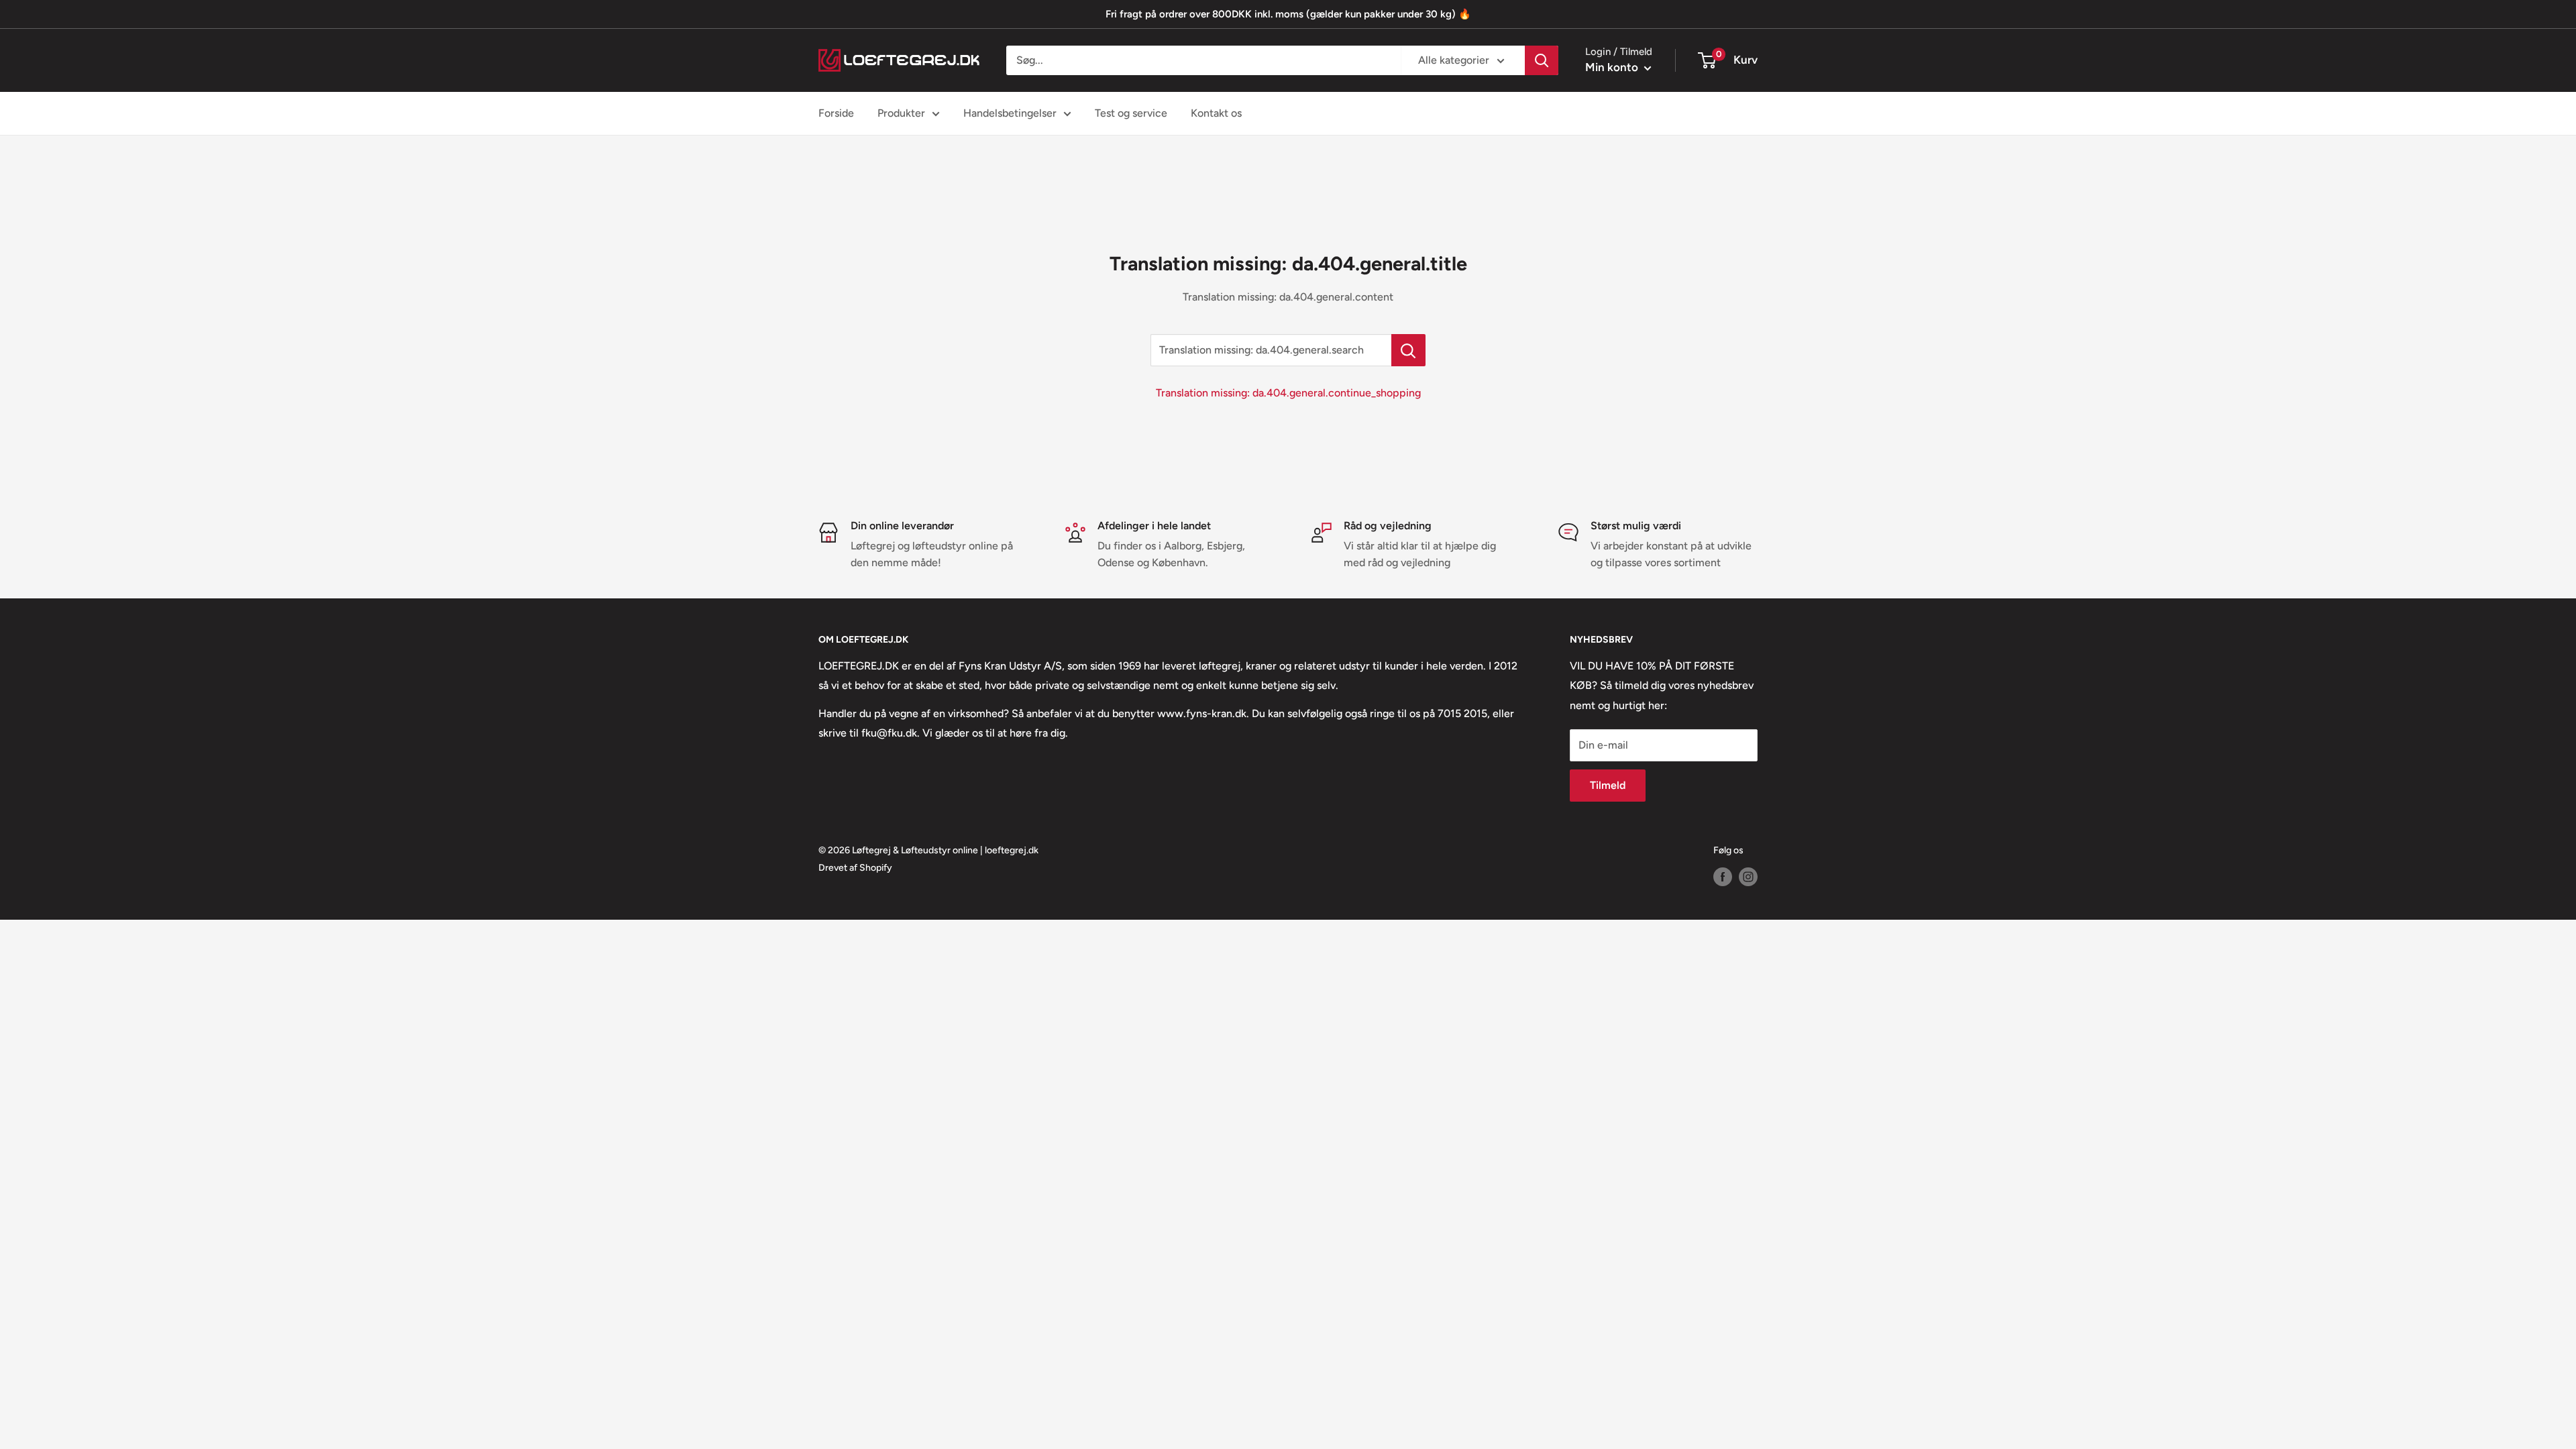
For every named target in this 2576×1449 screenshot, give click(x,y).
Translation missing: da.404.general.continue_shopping (1288, 393)
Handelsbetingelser (1010, 113)
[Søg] (1542, 60)
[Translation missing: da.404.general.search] (1408, 350)
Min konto (1613, 67)
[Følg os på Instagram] (1748, 877)
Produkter (901, 113)
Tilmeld (1608, 785)
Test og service (1131, 113)
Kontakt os (1216, 113)
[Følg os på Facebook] (1723, 877)
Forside (836, 113)
